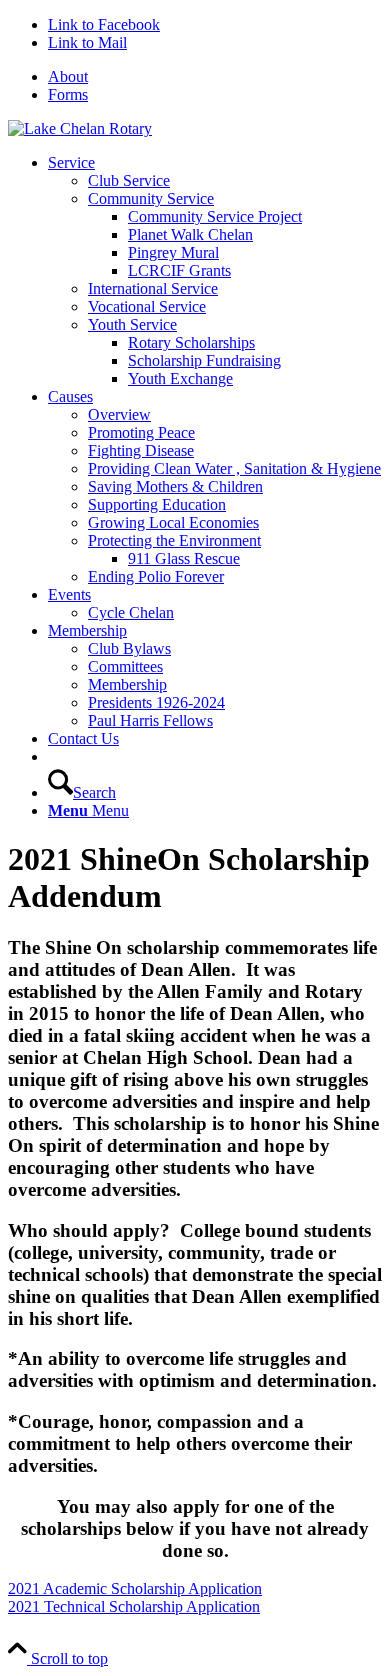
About (68, 76)
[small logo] (80, 128)
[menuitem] (215, 77)
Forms (68, 94)
